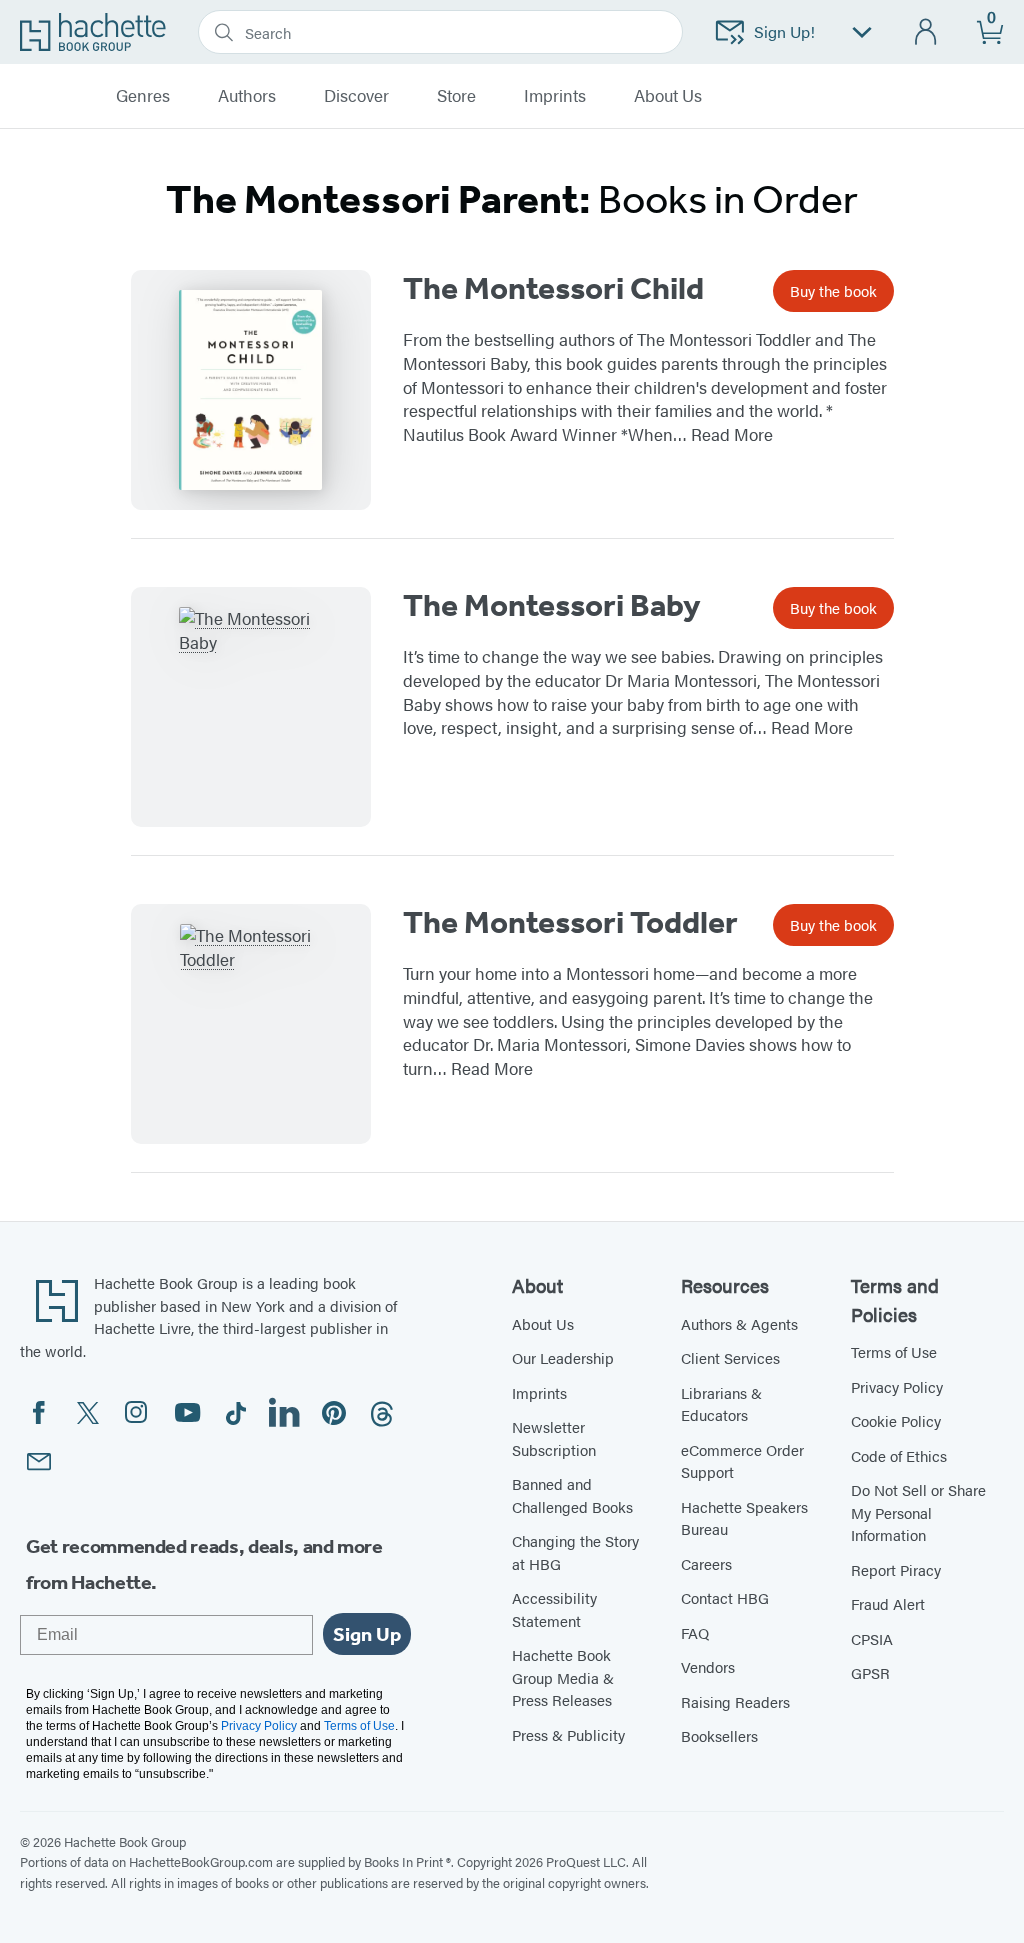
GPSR (870, 1672)
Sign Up (367, 1634)
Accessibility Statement (554, 1609)
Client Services (730, 1357)
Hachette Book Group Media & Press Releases (563, 1677)
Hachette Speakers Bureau (744, 1518)
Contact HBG (725, 1597)
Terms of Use (894, 1351)
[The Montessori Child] (251, 390)
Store (456, 96)
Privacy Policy (897, 1386)
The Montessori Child (553, 288)
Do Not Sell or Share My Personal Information (918, 1512)
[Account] (926, 32)
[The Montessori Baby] (251, 707)
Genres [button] (143, 96)
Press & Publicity (568, 1734)
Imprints (555, 96)
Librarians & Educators (721, 1404)
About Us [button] (668, 96)
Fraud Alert (888, 1603)
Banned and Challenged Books (572, 1495)
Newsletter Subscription (554, 1438)
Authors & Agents (739, 1323)
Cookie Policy (896, 1420)
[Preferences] (862, 32)
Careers (706, 1563)
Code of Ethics (899, 1455)
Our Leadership (563, 1357)
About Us (543, 1323)
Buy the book (833, 290)
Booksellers (719, 1735)
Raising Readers (735, 1701)
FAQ (695, 1632)
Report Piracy (896, 1569)
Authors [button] (247, 96)
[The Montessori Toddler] (251, 1024)
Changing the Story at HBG (575, 1552)
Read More (732, 434)
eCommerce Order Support (742, 1461)
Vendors (708, 1666)
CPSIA (872, 1638)
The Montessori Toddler (570, 922)
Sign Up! (784, 31)
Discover (356, 96)
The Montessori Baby (552, 605)
